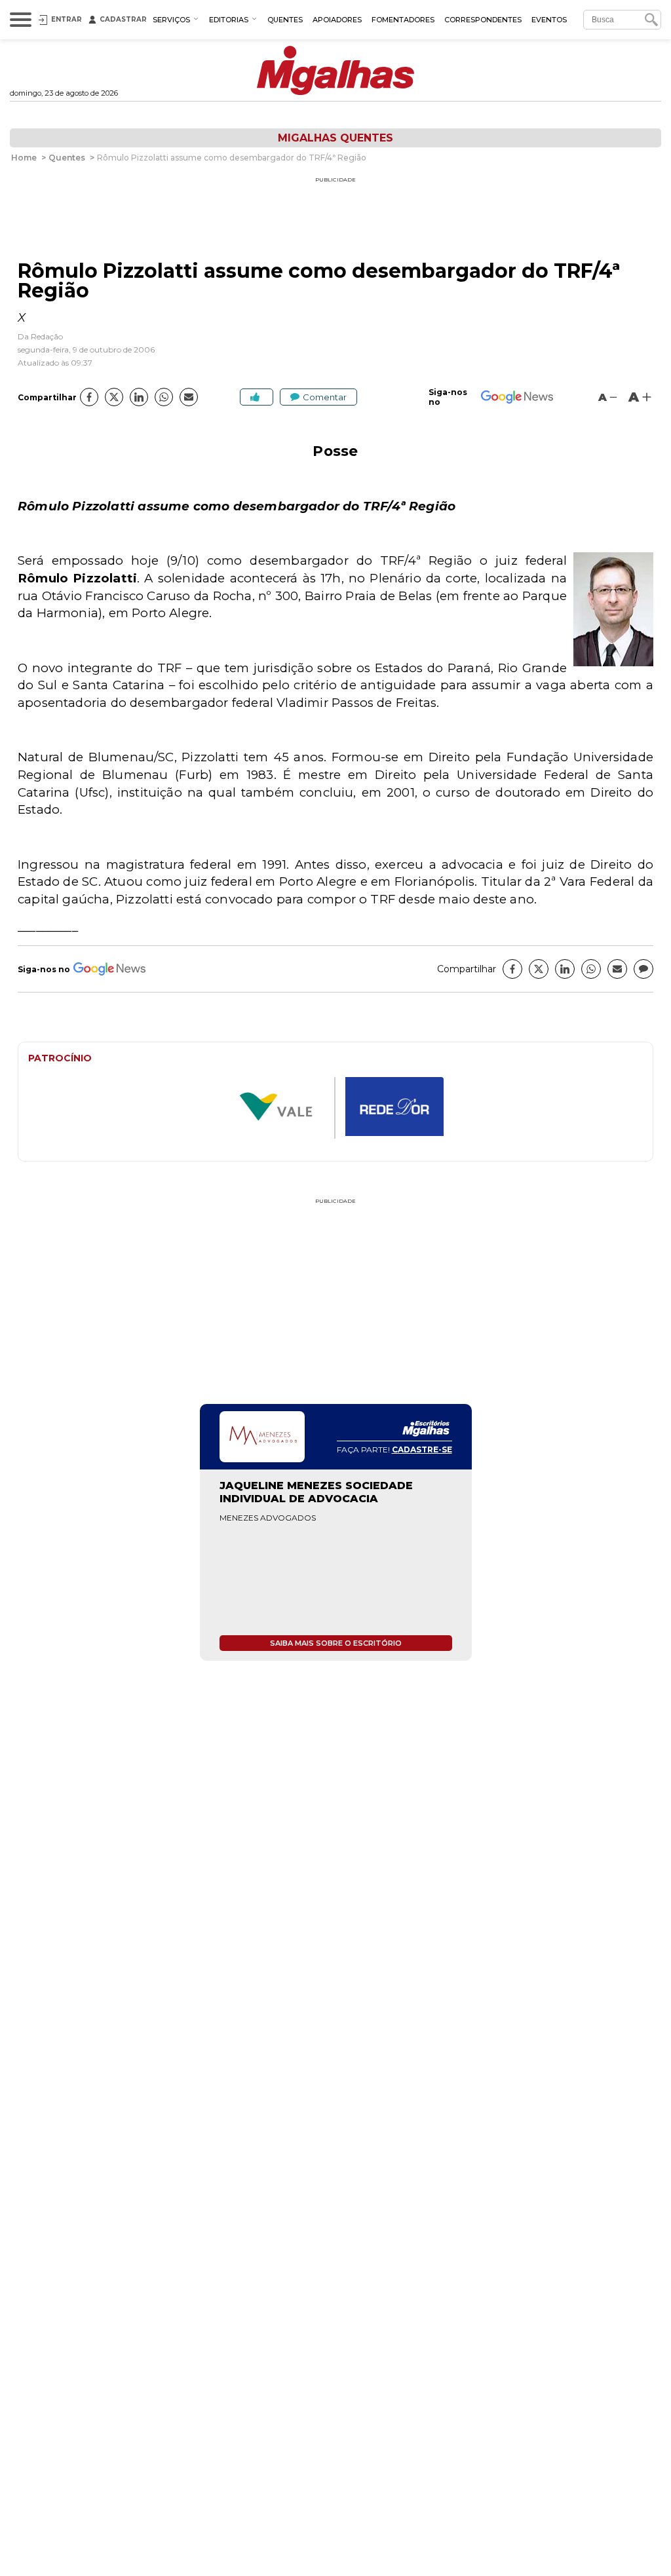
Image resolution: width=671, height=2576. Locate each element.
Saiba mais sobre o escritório (336, 1643)
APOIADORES (337, 20)
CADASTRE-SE (422, 1449)
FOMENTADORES (403, 20)
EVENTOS (549, 20)
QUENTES (285, 20)
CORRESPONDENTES (483, 20)
